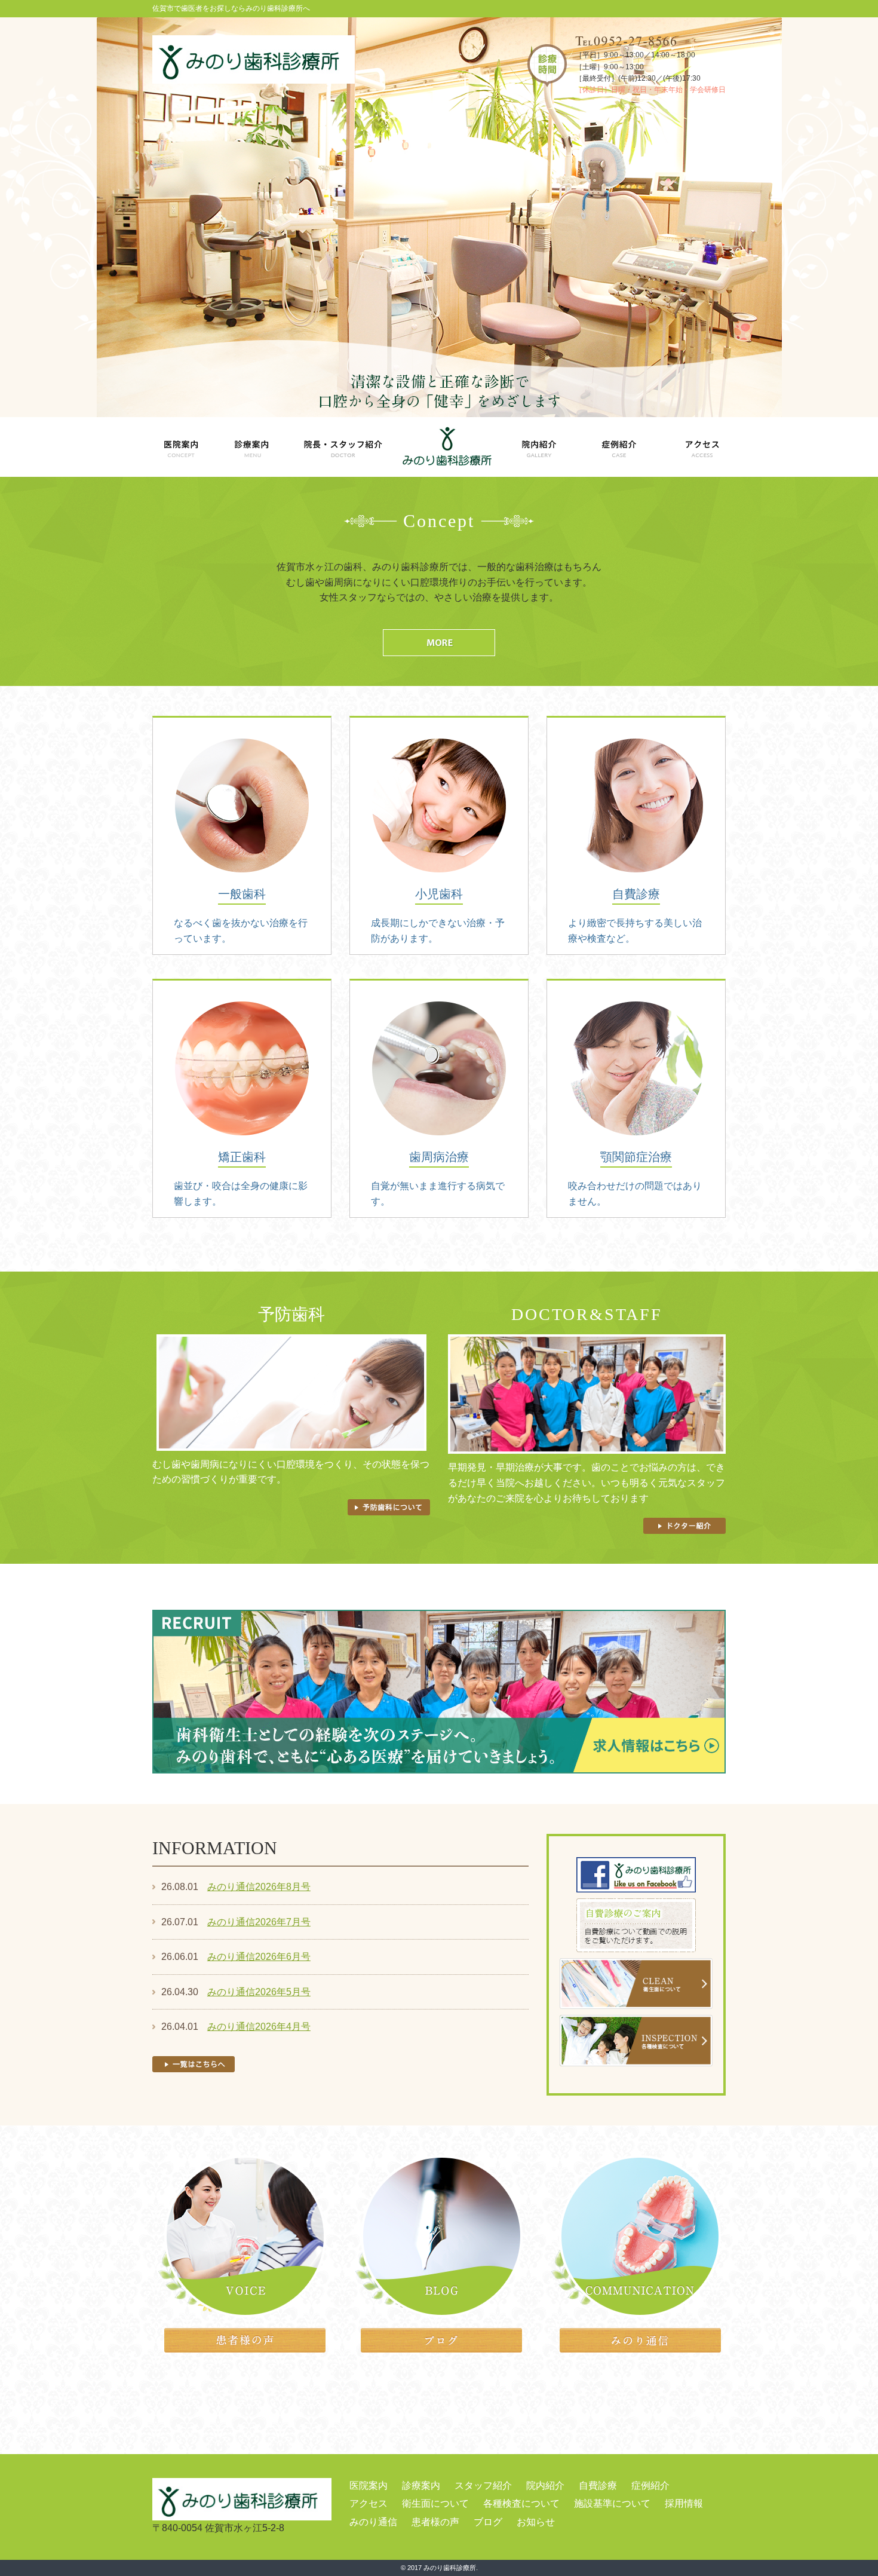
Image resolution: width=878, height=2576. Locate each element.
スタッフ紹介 (483, 2485)
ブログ (488, 2522)
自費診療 (598, 2485)
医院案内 (369, 2485)
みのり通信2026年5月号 (259, 1992)
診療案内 (421, 2485)
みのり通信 (373, 2522)
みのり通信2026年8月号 (259, 1887)
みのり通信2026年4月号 (259, 2027)
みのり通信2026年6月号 (259, 1957)
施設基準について (612, 2503)
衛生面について (435, 2503)
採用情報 (684, 2503)
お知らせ (536, 2522)
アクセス (369, 2503)
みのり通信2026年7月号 (259, 1922)
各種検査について (521, 2503)
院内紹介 (545, 2485)
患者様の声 (435, 2522)
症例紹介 (650, 2485)
